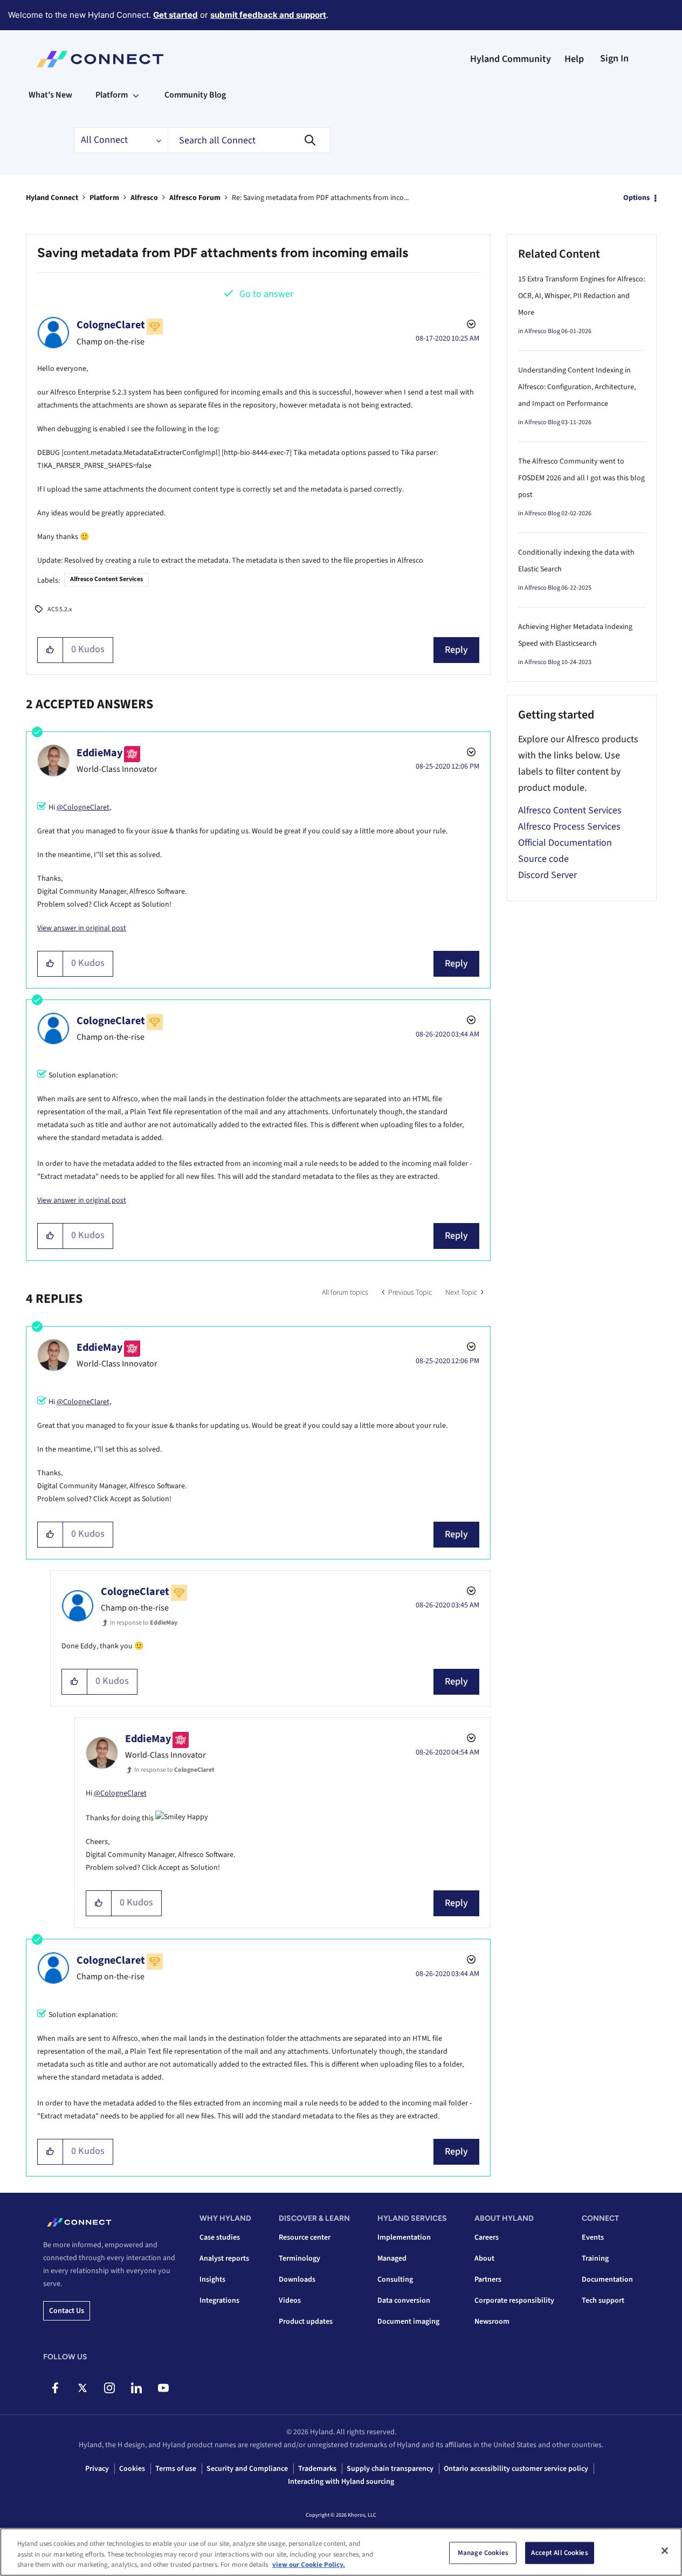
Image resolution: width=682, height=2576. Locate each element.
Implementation (404, 2237)
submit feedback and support (268, 15)
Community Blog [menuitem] (195, 95)
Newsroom (492, 2322)
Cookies (132, 2469)
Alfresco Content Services (106, 579)
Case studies (220, 2237)
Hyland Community (511, 59)
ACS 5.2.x (60, 609)
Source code (543, 859)
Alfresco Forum (195, 198)
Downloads (297, 2280)
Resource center (305, 2237)
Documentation (607, 2280)
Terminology (299, 2259)
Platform (104, 198)
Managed (392, 2259)
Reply (456, 650)
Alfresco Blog (542, 331)
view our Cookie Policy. (309, 2565)
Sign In (614, 58)
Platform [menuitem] (112, 95)
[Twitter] (82, 2388)
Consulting (395, 2280)
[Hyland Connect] (100, 59)
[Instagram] (109, 2388)
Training (595, 2259)
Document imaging (408, 2322)
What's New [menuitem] (50, 95)
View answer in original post (82, 928)
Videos (290, 2301)
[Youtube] (163, 2388)
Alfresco (144, 198)
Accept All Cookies (559, 2552)
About (484, 2259)
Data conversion (404, 2301)
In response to (144, 1623)
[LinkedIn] (136, 2388)
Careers (487, 2237)
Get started (175, 15)
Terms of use (176, 2469)
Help (574, 59)
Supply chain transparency (390, 2469)
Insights (212, 2280)
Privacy (97, 2469)
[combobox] (249, 140)
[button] (50, 650)
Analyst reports (224, 2259)
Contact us (67, 2311)
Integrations (219, 2301)
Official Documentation (565, 843)
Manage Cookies (483, 2552)
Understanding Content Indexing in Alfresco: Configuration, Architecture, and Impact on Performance (577, 387)
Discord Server (547, 875)
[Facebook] (55, 2388)
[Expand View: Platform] (136, 95)
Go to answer (266, 294)
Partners (488, 2280)
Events (593, 2237)
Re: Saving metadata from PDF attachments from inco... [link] (320, 198)
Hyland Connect (52, 198)
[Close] (665, 2551)
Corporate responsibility (514, 2301)
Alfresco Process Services (569, 827)
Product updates (306, 2322)
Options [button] (636, 198)
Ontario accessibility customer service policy (516, 2469)
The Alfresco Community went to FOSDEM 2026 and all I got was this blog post (581, 478)
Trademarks (317, 2469)
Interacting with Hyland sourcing (341, 2482)
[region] (341, 2552)
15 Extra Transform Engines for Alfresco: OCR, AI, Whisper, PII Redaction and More (581, 296)
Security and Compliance (247, 2469)
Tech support (603, 2301)
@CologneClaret (83, 807)
